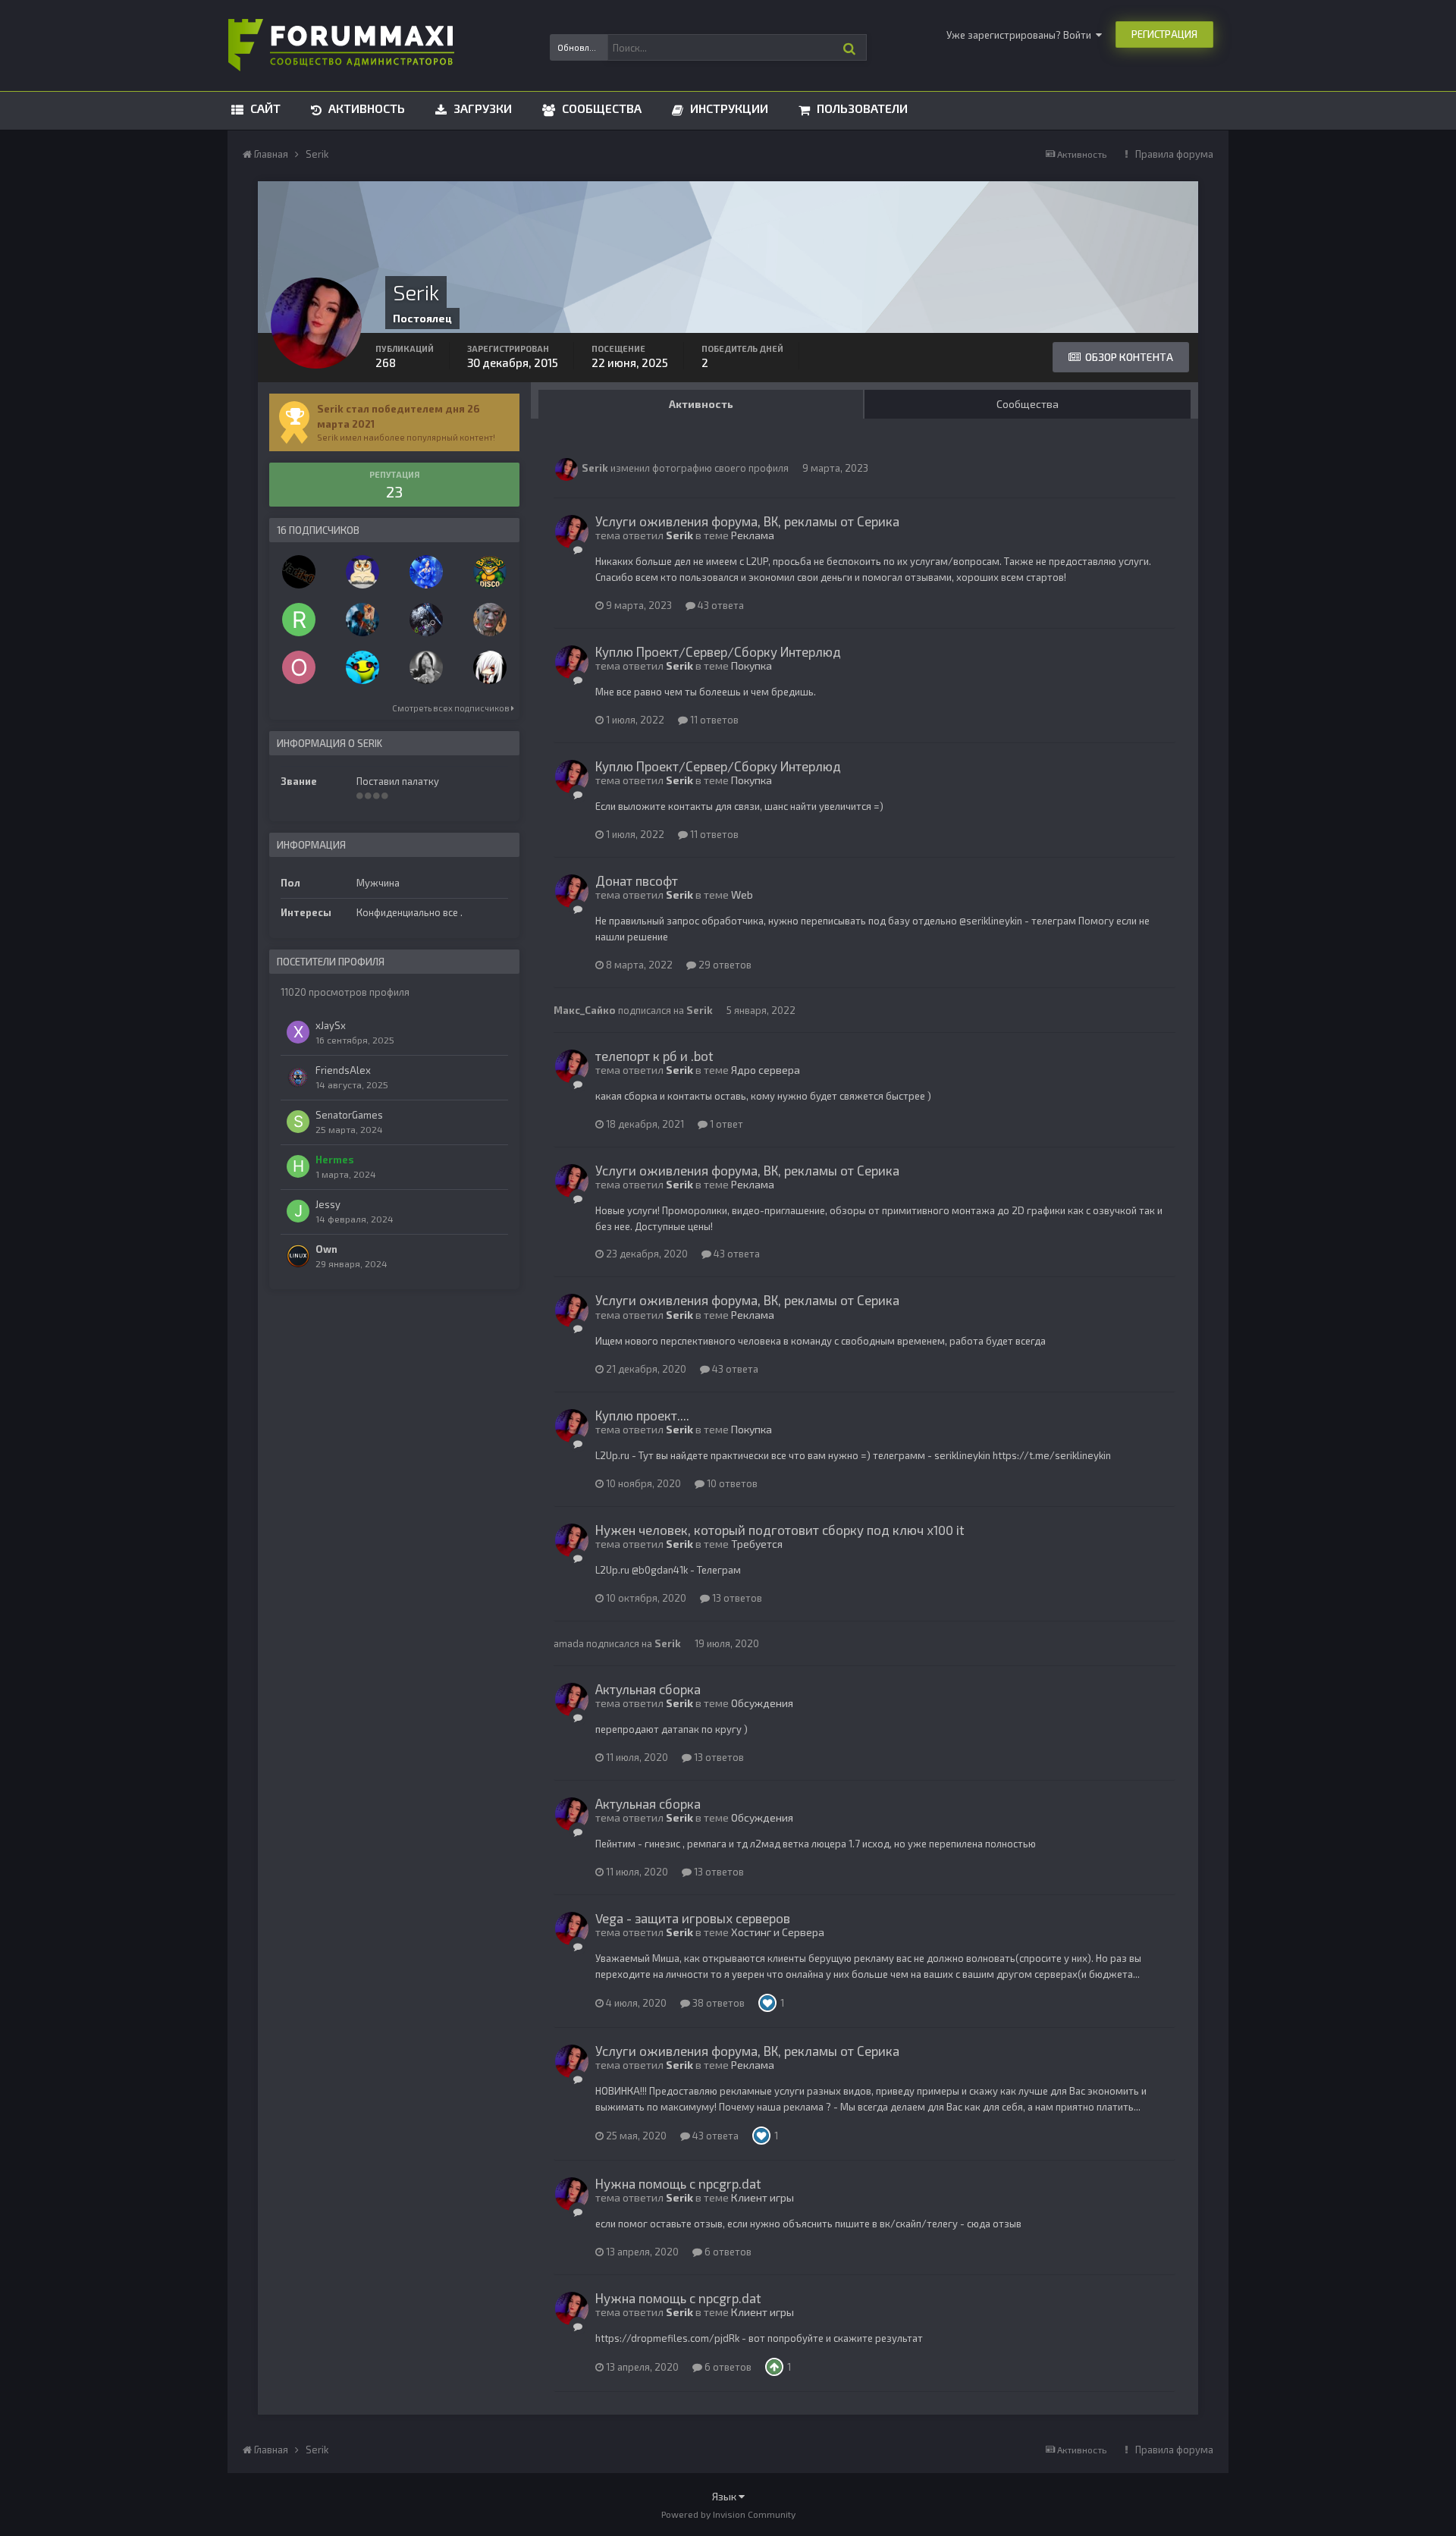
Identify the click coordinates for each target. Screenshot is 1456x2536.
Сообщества (600, 108)
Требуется (757, 1544)
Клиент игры (763, 2197)
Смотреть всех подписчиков (452, 708)
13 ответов (736, 1598)
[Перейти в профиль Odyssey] (426, 572)
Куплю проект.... (642, 1415)
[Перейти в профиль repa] (362, 667)
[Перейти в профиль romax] (299, 620)
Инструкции (728, 108)
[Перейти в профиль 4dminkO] (426, 620)
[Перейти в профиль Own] (298, 1256)
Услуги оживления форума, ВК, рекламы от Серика (747, 521)
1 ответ (725, 1124)
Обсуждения (762, 1703)
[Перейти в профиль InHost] (362, 620)
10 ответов (731, 1483)
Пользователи (861, 108)
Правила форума (1174, 154)
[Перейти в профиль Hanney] (362, 572)
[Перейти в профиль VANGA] (426, 667)
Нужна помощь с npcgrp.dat (678, 2183)
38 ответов (717, 2003)
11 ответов (713, 720)
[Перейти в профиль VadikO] (299, 572)
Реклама (753, 535)
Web (742, 895)
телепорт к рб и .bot (654, 1056)
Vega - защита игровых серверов (693, 1918)
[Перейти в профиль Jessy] (298, 1211)
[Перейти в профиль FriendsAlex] (298, 1077)
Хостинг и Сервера (778, 1932)
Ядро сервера (766, 1070)
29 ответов (724, 965)
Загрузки (481, 108)
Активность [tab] (701, 404)
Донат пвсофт (637, 880)
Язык (725, 2496)
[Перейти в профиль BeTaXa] (490, 667)
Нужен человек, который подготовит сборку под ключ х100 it (780, 1530)
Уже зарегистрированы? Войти (1021, 35)
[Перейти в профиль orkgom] (299, 667)
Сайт (264, 108)
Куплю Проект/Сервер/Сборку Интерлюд (718, 651)
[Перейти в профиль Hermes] (298, 1166)
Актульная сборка (648, 1689)
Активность (365, 108)
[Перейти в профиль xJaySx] (298, 1032)
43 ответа (720, 605)
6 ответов (727, 2252)
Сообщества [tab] (1028, 404)
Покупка (752, 665)
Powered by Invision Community (728, 2514)
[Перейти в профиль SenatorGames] (298, 1122)
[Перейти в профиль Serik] (566, 469)
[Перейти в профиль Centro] (490, 572)
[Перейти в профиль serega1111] (490, 620)
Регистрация (1164, 34)
